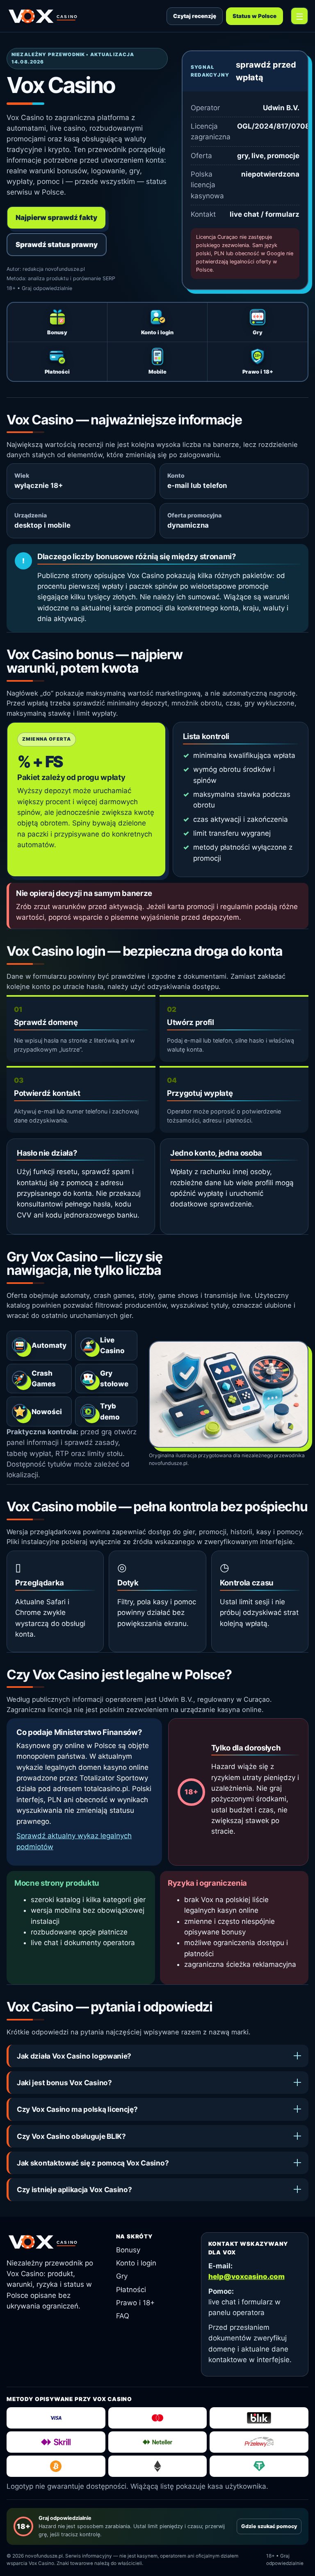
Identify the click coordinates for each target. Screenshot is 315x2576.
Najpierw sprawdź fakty (56, 218)
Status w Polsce (255, 16)
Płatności (131, 2290)
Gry (122, 2276)
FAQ (123, 2316)
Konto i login (136, 2263)
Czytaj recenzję (195, 16)
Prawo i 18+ (135, 2303)
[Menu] (299, 16)
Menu (299, 16)
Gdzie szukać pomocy (269, 2526)
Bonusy (128, 2250)
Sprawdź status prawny (57, 245)
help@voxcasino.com (247, 2277)
